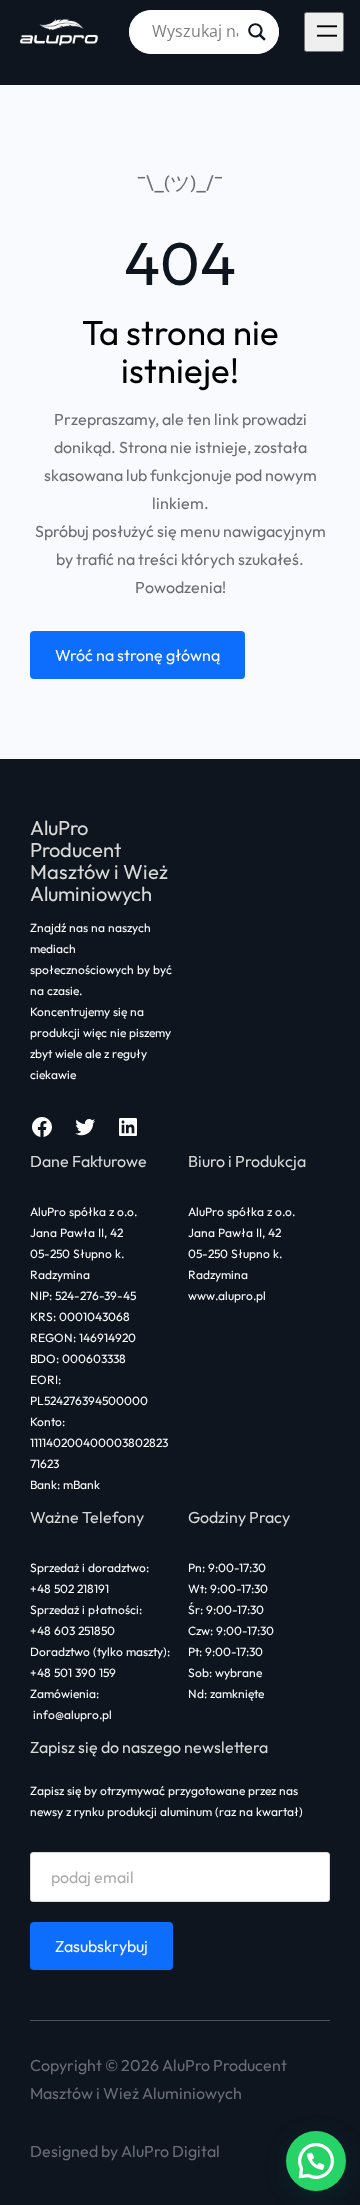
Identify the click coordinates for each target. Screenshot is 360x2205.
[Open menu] (324, 32)
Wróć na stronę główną (137, 655)
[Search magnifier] (257, 32)
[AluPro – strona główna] (60, 32)
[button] (316, 2161)
